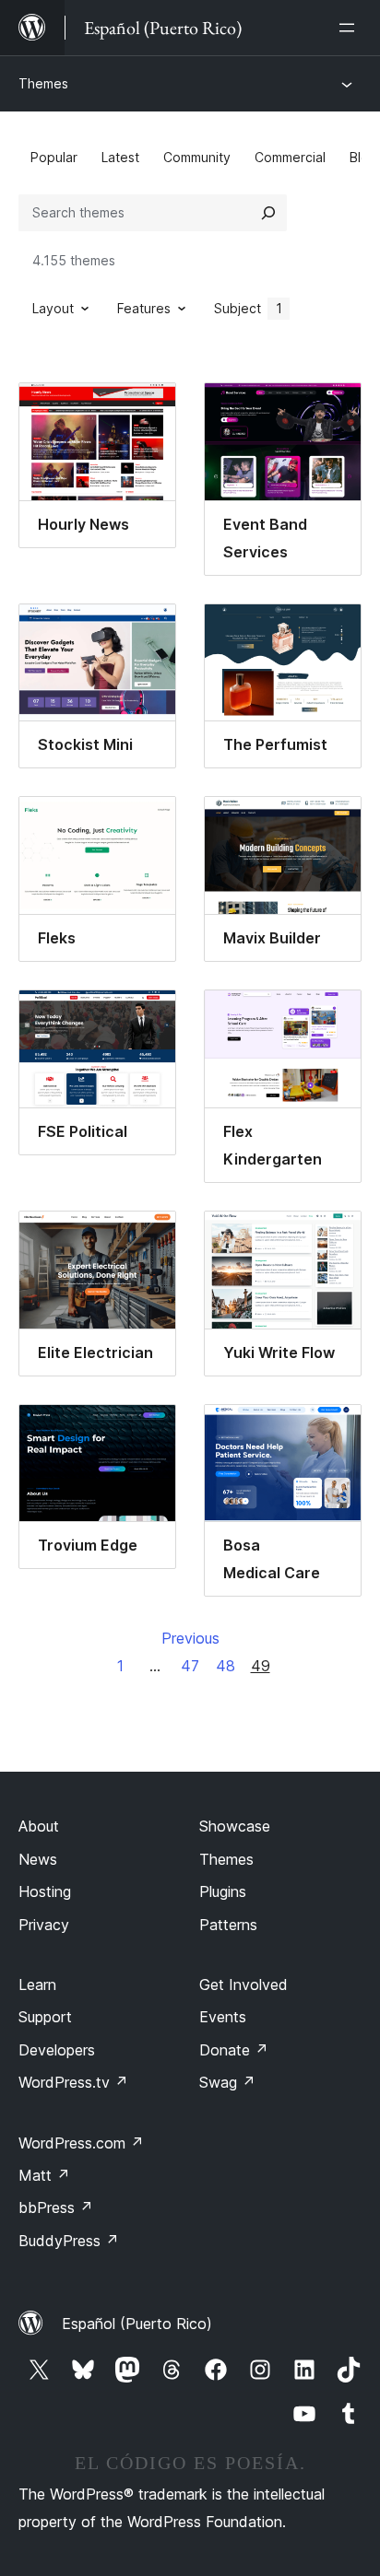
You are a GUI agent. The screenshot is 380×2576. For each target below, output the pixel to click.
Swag (227, 2082)
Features (144, 308)
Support (45, 2017)
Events (223, 2017)
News (38, 1859)
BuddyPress (69, 2241)
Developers (57, 2050)
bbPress (56, 2207)
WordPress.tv (73, 2082)
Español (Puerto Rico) (137, 2324)
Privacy (44, 1925)
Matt (44, 2175)
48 (226, 1666)
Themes (43, 83)
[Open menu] (350, 28)
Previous (190, 1638)
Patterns (228, 1925)
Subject (248, 308)
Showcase (235, 1826)
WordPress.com (81, 2143)
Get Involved (243, 1985)
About (39, 1826)
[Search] (268, 213)
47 (190, 1666)
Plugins (223, 1891)
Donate (234, 2050)
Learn (37, 1985)
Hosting (45, 1891)
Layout (53, 308)
